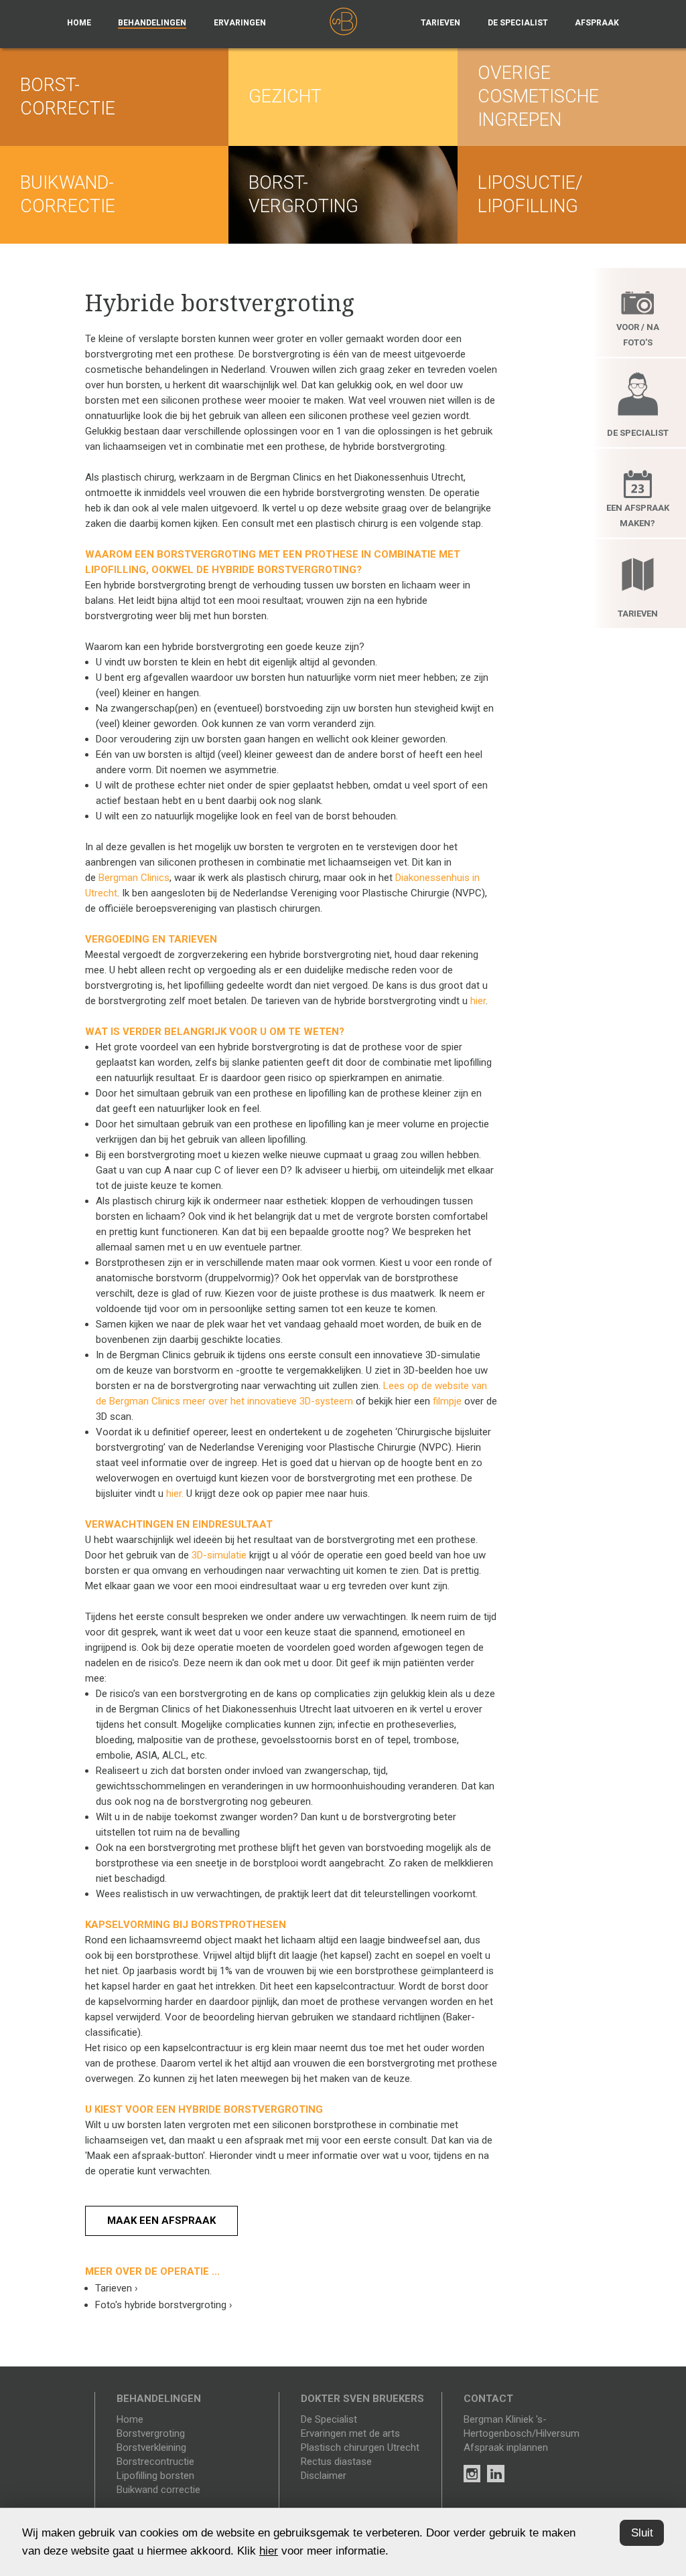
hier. (175, 1494)
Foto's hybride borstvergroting (164, 2305)
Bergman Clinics (134, 878)
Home (79, 23)
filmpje (447, 1401)
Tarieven (440, 23)
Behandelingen (152, 23)
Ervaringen (240, 23)
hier (478, 1001)
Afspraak (597, 23)
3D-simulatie (219, 1555)
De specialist (518, 23)
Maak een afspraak (161, 2221)
